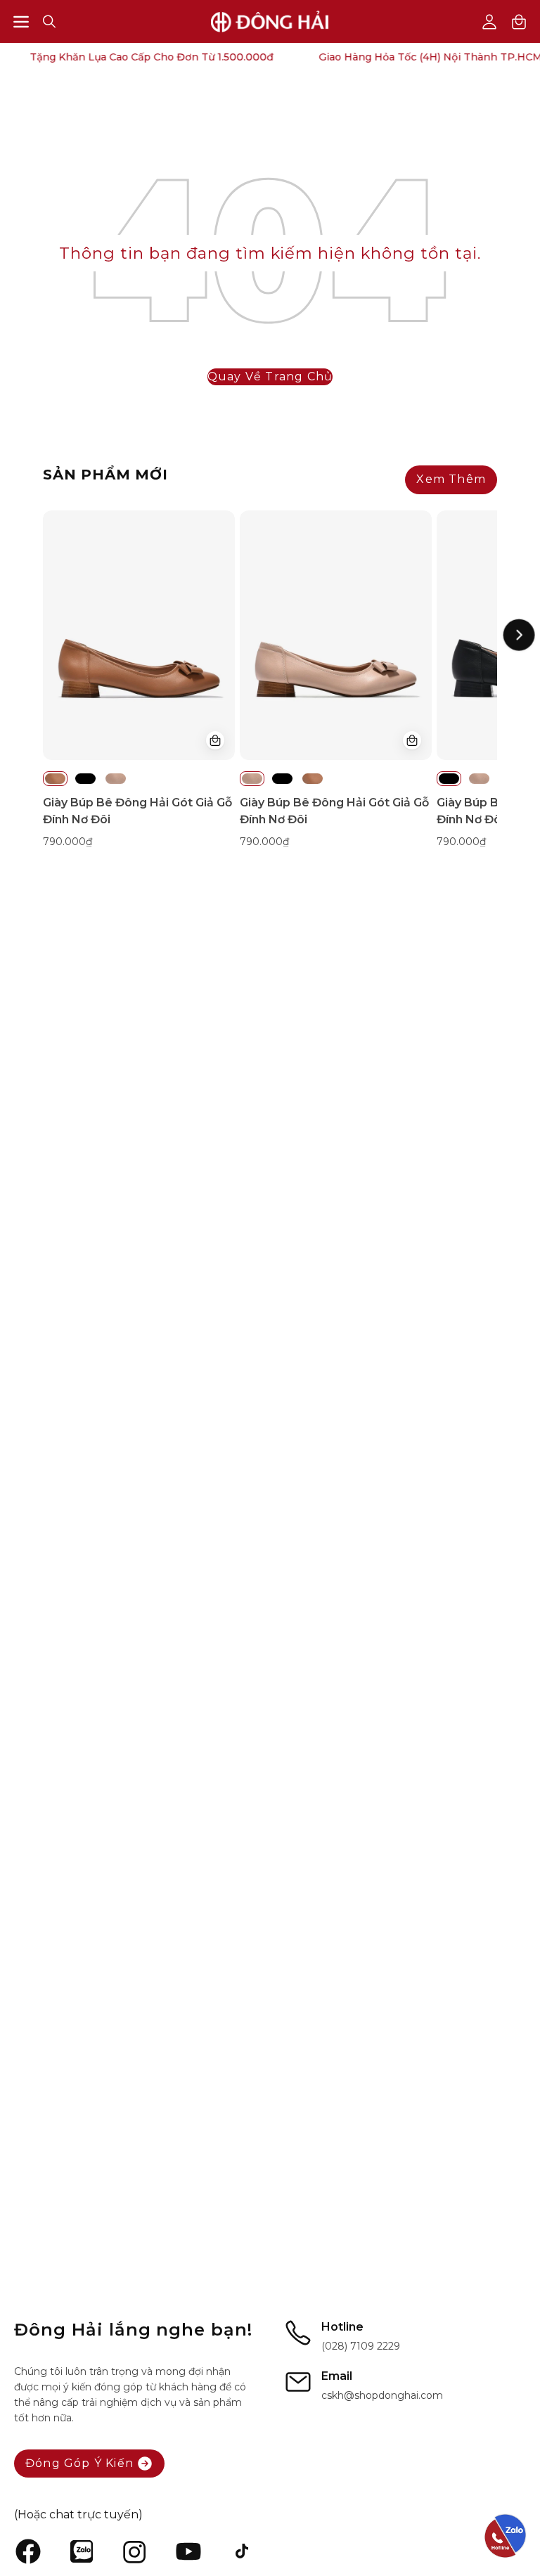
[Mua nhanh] (215, 740)
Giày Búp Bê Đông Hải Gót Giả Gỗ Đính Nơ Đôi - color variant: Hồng (116, 779)
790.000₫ (67, 842)
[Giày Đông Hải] (270, 21)
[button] (49, 21)
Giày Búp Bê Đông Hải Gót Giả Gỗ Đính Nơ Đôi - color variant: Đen (85, 779)
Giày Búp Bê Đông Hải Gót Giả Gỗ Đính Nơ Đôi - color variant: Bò (55, 779)
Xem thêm (451, 479)
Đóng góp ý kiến (79, 2463)
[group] (270, 680)
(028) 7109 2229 (361, 2346)
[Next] (519, 635)
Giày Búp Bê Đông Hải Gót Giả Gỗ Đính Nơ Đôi (137, 811)
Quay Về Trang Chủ (270, 376)
